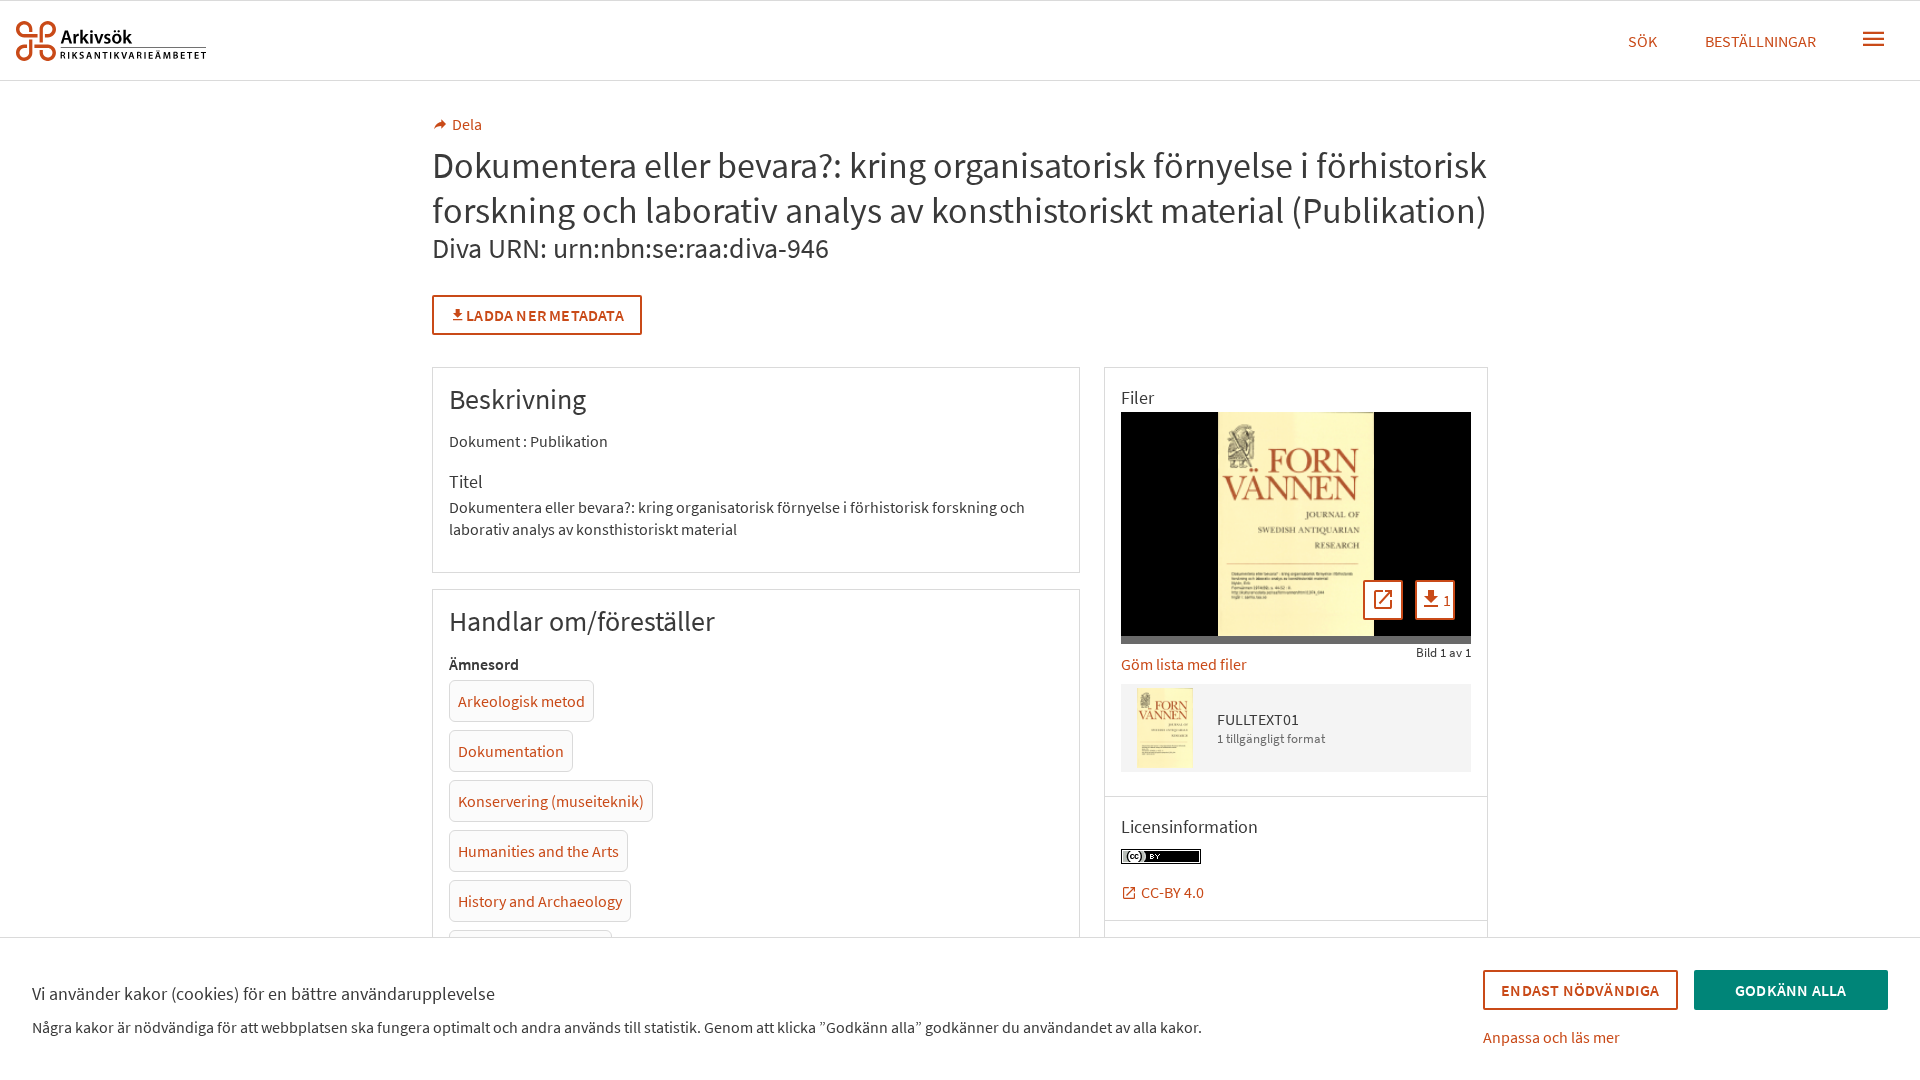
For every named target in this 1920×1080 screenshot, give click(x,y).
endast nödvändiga (1580, 990)
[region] (1296, 524)
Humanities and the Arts (538, 851)
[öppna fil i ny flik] (1383, 600)
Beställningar (1760, 41)
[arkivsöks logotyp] (111, 41)
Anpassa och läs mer (1551, 1037)
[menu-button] (1874, 39)
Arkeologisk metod (521, 701)
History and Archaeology (540, 901)
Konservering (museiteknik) (551, 801)
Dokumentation (511, 751)
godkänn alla (1790, 990)
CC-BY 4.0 (1172, 892)
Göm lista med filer (1184, 664)
